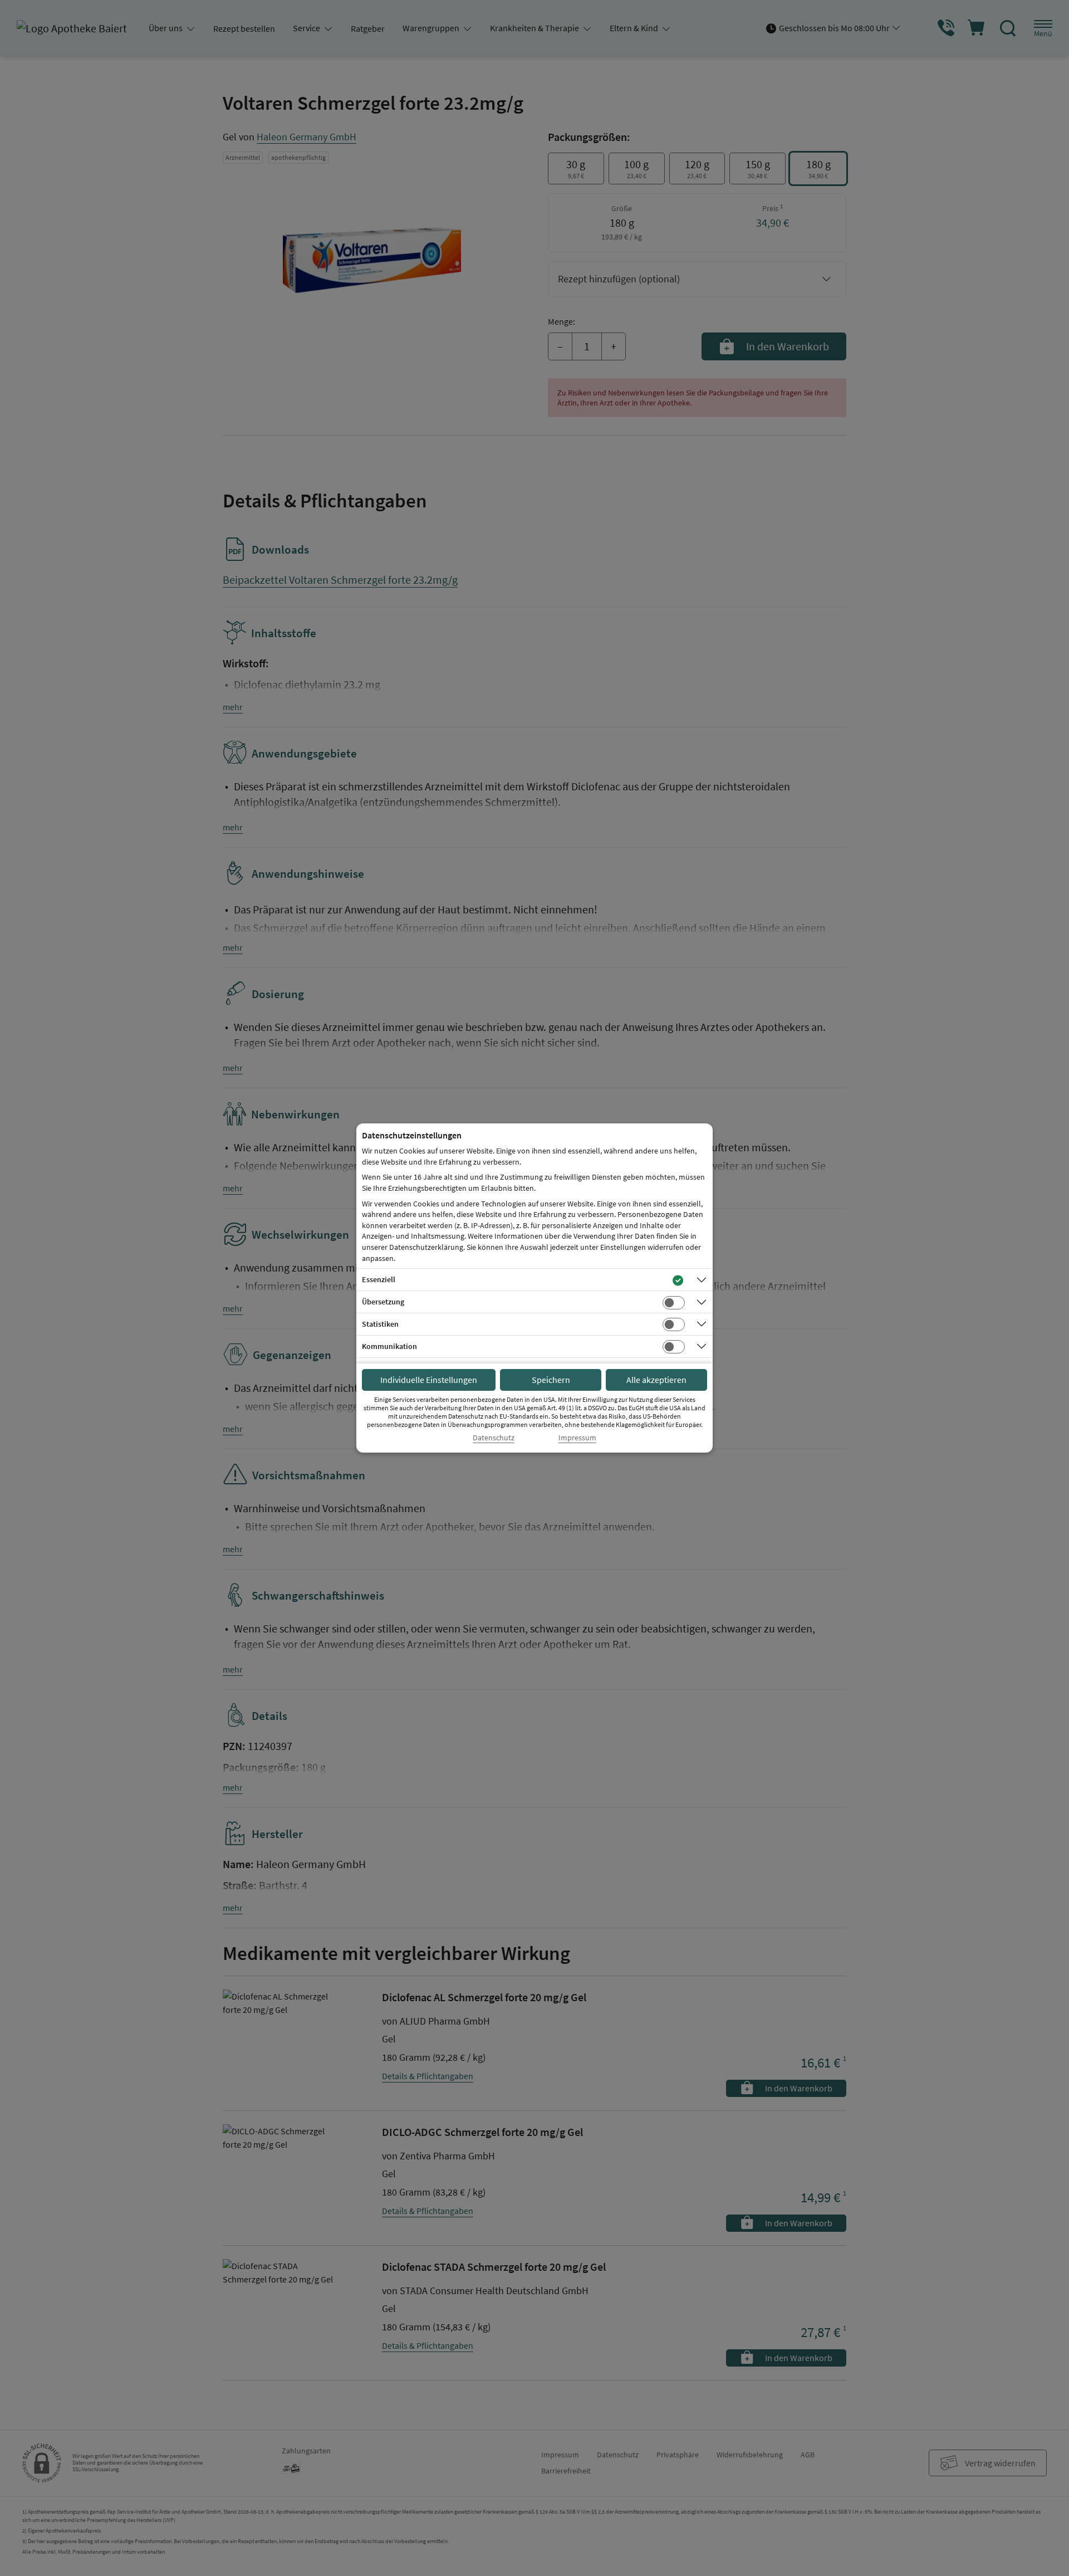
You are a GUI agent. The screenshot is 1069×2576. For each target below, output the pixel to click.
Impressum (577, 1438)
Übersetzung (383, 1302)
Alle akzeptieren (656, 1380)
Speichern (551, 1380)
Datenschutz (494, 1438)
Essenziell (379, 1279)
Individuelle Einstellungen (429, 1380)
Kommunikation (389, 1346)
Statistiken (380, 1324)
